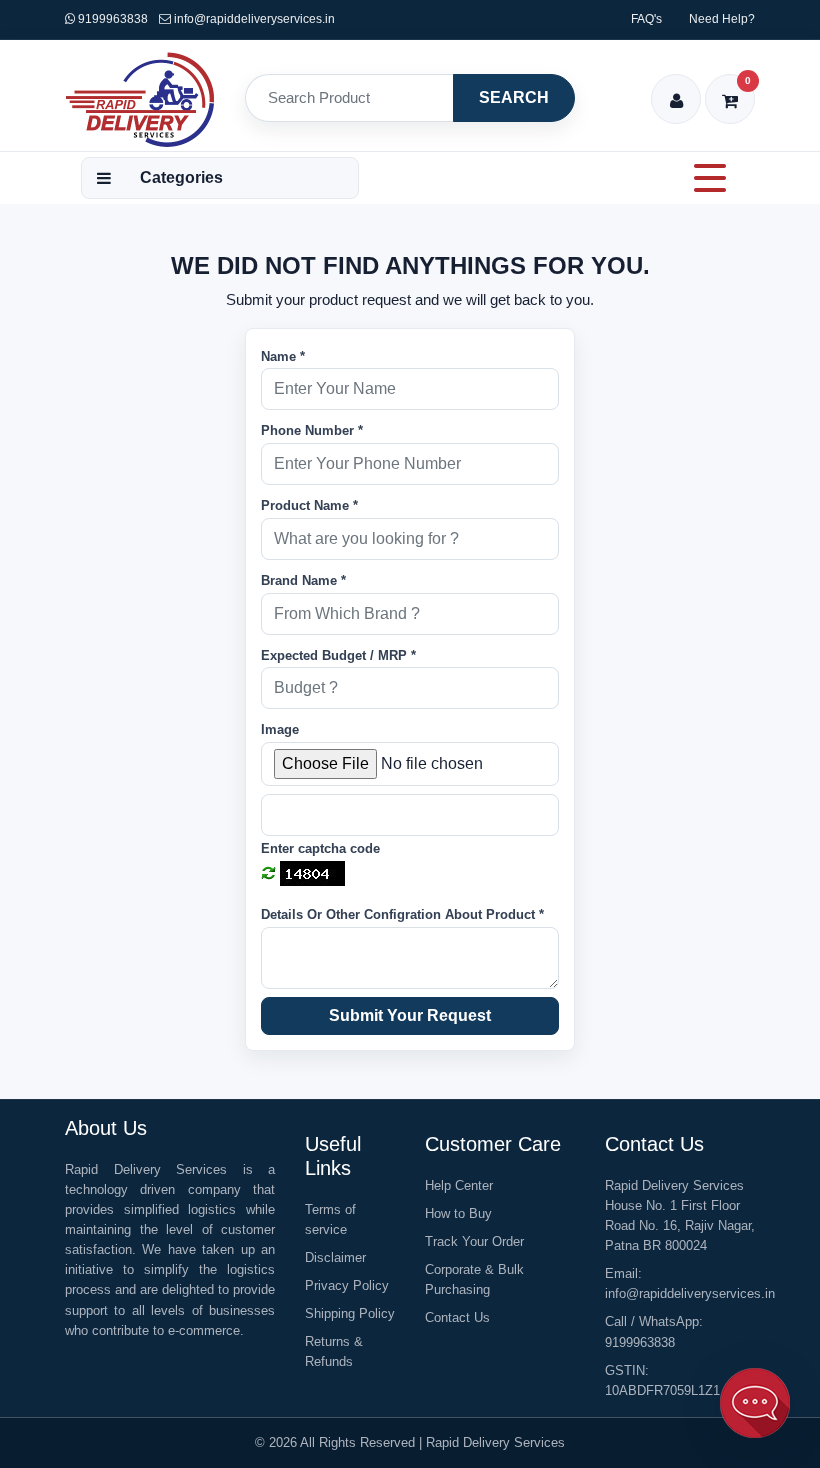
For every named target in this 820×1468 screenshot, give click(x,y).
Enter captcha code (320, 848)
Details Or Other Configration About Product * (402, 914)
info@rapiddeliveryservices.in (254, 19)
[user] (676, 87)
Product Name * (309, 505)
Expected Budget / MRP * (338, 655)
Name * (283, 356)
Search (514, 97)
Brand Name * (303, 580)
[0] (730, 87)
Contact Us (457, 1317)
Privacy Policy (347, 1285)
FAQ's (646, 19)
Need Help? (722, 19)
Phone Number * (312, 430)
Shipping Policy (350, 1313)
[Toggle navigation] (710, 178)
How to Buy (458, 1213)
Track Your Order (474, 1241)
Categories (181, 177)
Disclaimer (335, 1257)
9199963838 (111, 19)
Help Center (459, 1185)
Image (280, 729)
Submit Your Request (410, 1015)
